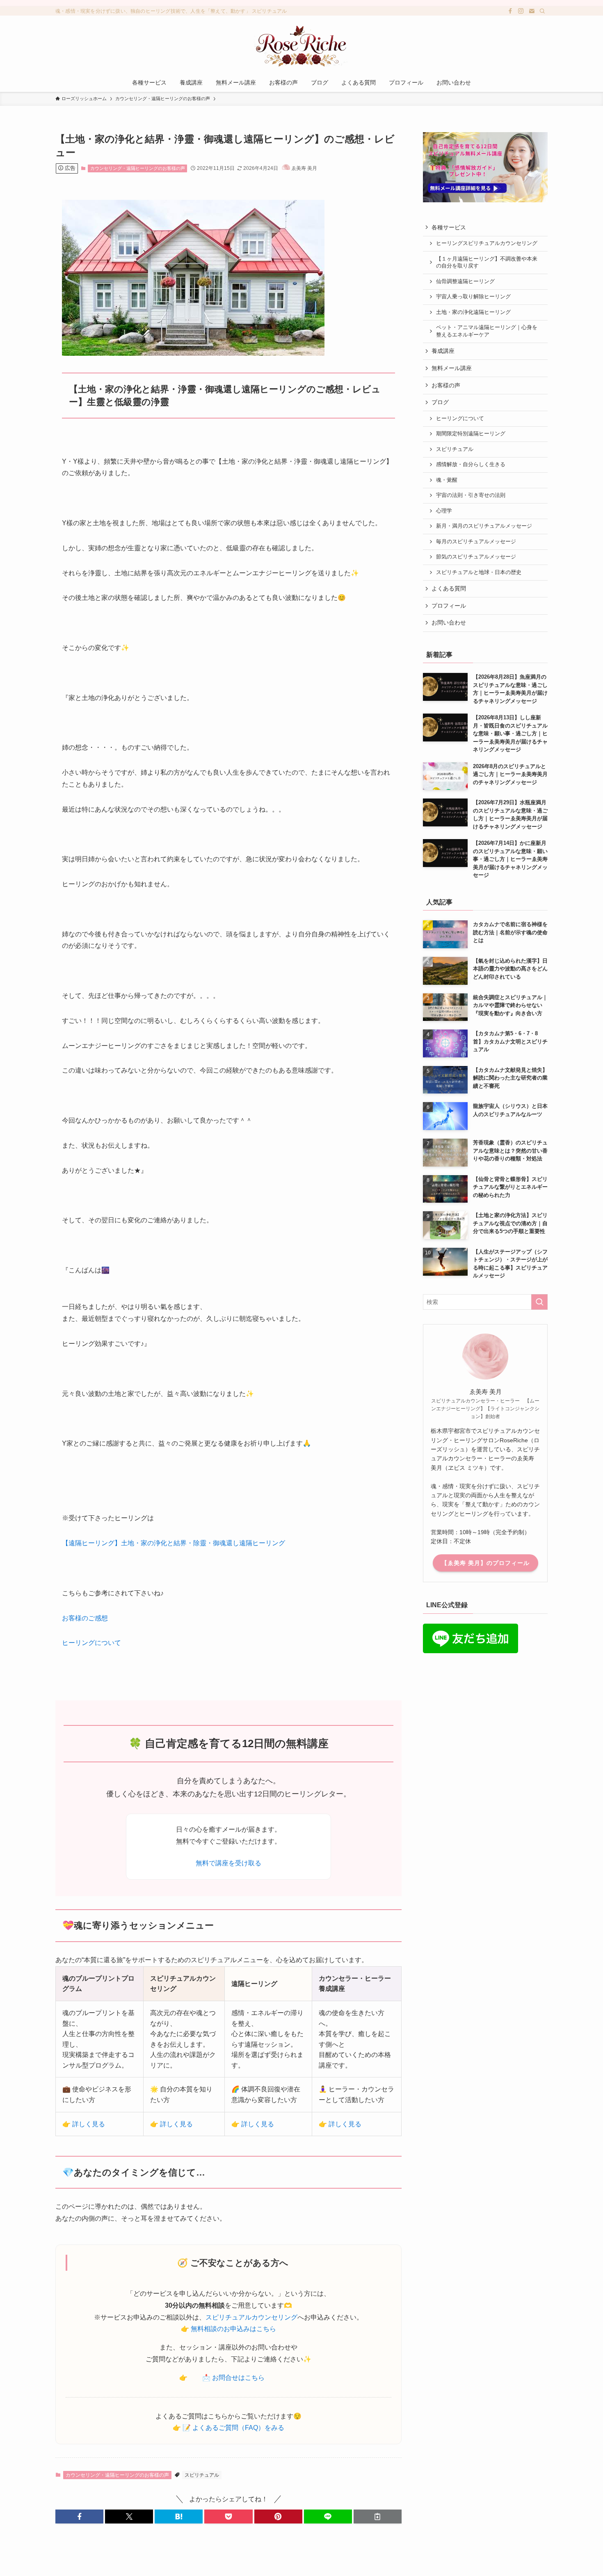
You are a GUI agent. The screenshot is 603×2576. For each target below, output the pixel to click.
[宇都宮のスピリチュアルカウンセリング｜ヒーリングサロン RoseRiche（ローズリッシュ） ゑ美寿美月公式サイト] (301, 46)
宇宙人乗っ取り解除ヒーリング (473, 297)
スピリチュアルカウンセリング (251, 2317)
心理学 (444, 511)
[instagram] (521, 11)
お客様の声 (446, 385)
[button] (79, 2517)
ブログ (440, 402)
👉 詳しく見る (84, 2124)
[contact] (532, 11)
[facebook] (510, 11)
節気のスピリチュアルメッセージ (476, 557)
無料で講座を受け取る (228, 1863)
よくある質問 (449, 588)
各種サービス (449, 227)
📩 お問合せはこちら (233, 2378)
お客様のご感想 (85, 1618)
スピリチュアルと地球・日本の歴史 (479, 572)
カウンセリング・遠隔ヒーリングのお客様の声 (138, 168)
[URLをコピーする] (378, 2517)
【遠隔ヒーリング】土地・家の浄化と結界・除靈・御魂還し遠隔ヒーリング (174, 1543)
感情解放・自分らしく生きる (471, 464)
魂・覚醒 (447, 480)
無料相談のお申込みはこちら (233, 2329)
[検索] (542, 11)
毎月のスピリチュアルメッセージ (476, 542)
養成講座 (443, 351)
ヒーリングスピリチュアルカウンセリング (487, 243)
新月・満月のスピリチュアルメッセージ (484, 526)
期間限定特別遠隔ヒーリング (471, 434)
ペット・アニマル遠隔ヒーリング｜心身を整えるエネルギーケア (487, 331)
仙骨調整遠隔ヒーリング (465, 281)
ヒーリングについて (91, 1643)
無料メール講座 (452, 368)
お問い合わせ (449, 622)
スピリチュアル (202, 2475)
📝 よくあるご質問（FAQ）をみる (233, 2428)
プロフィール (449, 606)
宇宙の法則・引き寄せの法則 (471, 495)
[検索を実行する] (539, 1302)
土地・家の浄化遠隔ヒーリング (473, 312)
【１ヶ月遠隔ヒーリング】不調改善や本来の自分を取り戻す (487, 263)
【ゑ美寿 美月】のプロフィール (485, 1563)
